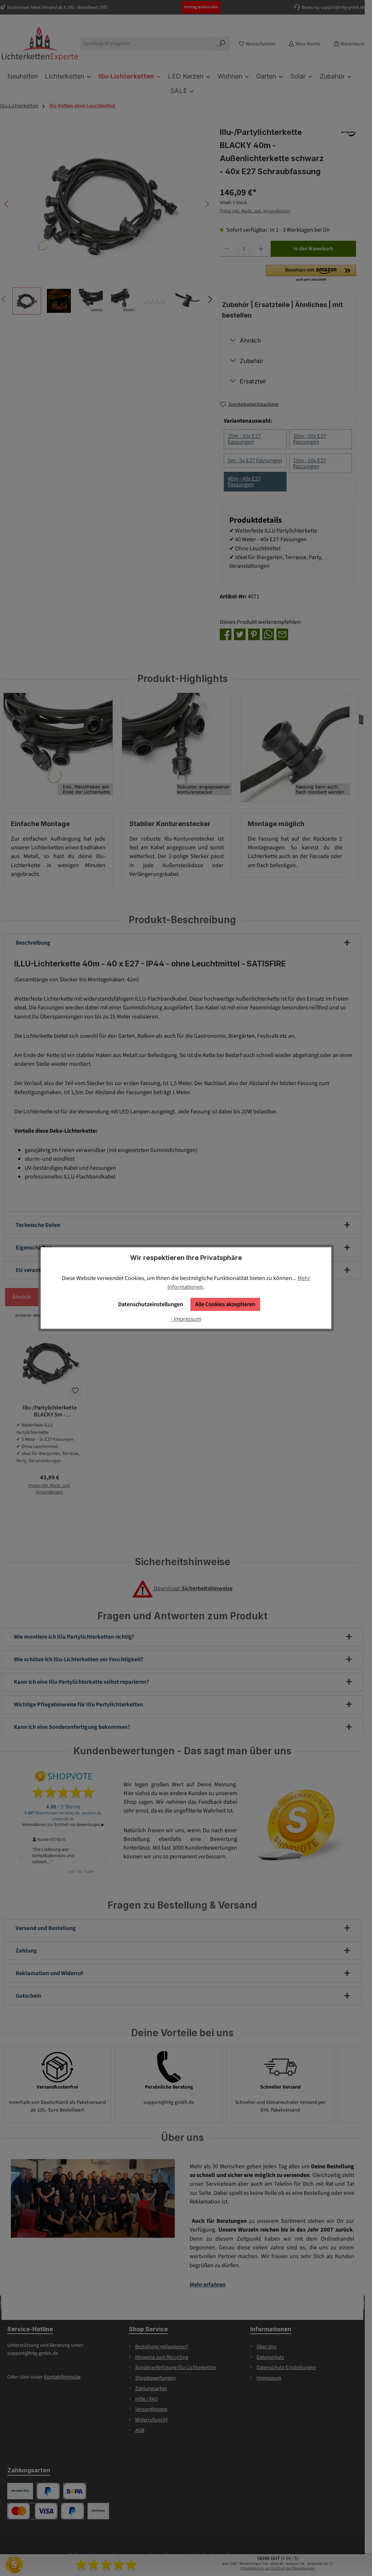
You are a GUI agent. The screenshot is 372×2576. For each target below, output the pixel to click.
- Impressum (186, 1319)
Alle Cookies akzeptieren (225, 1304)
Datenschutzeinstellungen (151, 1304)
